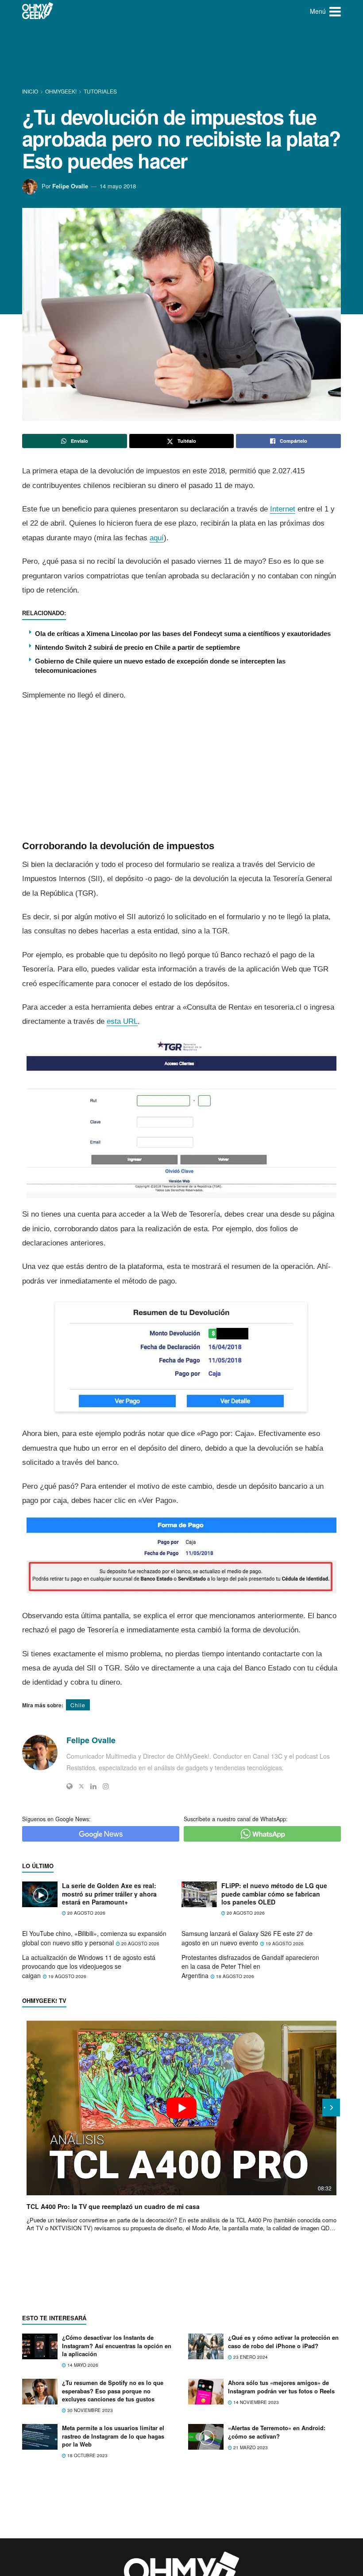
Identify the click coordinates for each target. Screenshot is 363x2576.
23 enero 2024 (250, 2357)
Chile (78, 1705)
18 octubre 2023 (87, 2455)
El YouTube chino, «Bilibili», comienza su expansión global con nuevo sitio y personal (94, 1938)
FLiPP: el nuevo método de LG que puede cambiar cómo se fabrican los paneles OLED (274, 1894)
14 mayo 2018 (118, 186)
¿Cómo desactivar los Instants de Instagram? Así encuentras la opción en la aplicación (117, 2345)
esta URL (122, 1021)
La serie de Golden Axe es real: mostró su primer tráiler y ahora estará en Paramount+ (109, 1894)
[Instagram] (106, 1786)
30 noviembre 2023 (89, 2410)
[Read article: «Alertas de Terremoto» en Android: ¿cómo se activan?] (206, 2437)
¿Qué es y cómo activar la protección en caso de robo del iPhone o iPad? (283, 2341)
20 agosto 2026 (86, 1913)
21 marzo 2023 (250, 2447)
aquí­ (157, 538)
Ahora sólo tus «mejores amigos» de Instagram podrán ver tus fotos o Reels (281, 2387)
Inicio (31, 91)
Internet (283, 509)
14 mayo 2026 (82, 2365)
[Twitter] (81, 1786)
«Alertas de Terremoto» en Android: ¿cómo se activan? (277, 2432)
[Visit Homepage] (38, 11)
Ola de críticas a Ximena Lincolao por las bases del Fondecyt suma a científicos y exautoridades (183, 634)
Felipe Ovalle (70, 186)
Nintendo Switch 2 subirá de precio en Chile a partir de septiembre (137, 647)
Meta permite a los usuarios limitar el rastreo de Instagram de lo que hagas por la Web (113, 2436)
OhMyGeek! (61, 91)
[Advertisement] (183, 55)
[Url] (70, 1786)
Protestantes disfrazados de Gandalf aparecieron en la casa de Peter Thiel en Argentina (250, 1966)
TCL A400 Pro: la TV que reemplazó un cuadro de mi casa (113, 2206)
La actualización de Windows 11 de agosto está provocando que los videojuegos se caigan (89, 1966)
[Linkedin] (93, 1786)
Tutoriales (100, 91)
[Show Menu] (335, 11)
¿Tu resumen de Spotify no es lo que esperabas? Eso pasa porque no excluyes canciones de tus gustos (113, 2391)
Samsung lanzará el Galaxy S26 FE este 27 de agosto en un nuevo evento (247, 1938)
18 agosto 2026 (234, 1976)
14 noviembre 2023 (255, 2402)
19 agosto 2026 (284, 1944)
